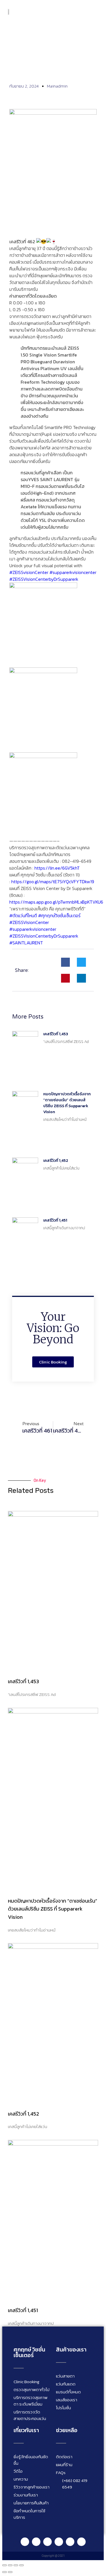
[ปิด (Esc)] (21, 2565)
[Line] (25, 2542)
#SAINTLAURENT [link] (26, 943)
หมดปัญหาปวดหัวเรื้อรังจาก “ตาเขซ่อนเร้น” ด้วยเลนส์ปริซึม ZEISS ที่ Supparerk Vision (67, 1103)
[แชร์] (16, 2565)
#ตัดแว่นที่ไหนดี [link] (23, 915)
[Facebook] (36, 2542)
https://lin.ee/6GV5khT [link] (57, 868)
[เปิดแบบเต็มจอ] (10, 2565)
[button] (97, 11)
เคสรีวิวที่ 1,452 (56, 1161)
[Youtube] (59, 2542)
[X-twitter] (81, 2542)
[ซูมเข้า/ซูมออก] (5, 2565)
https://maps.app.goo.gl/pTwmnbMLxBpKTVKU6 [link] (56, 902)
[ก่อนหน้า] (5, 2572)
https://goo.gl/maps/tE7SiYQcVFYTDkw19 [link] (53, 882)
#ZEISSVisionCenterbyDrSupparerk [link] (44, 579)
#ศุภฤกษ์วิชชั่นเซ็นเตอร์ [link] (59, 915)
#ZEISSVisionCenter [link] (29, 922)
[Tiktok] (70, 2542)
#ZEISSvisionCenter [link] (29, 572)
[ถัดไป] (10, 2572)
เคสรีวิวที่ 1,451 (55, 1220)
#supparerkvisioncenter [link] (73, 572)
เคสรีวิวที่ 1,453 (56, 1034)
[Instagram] (47, 2542)
